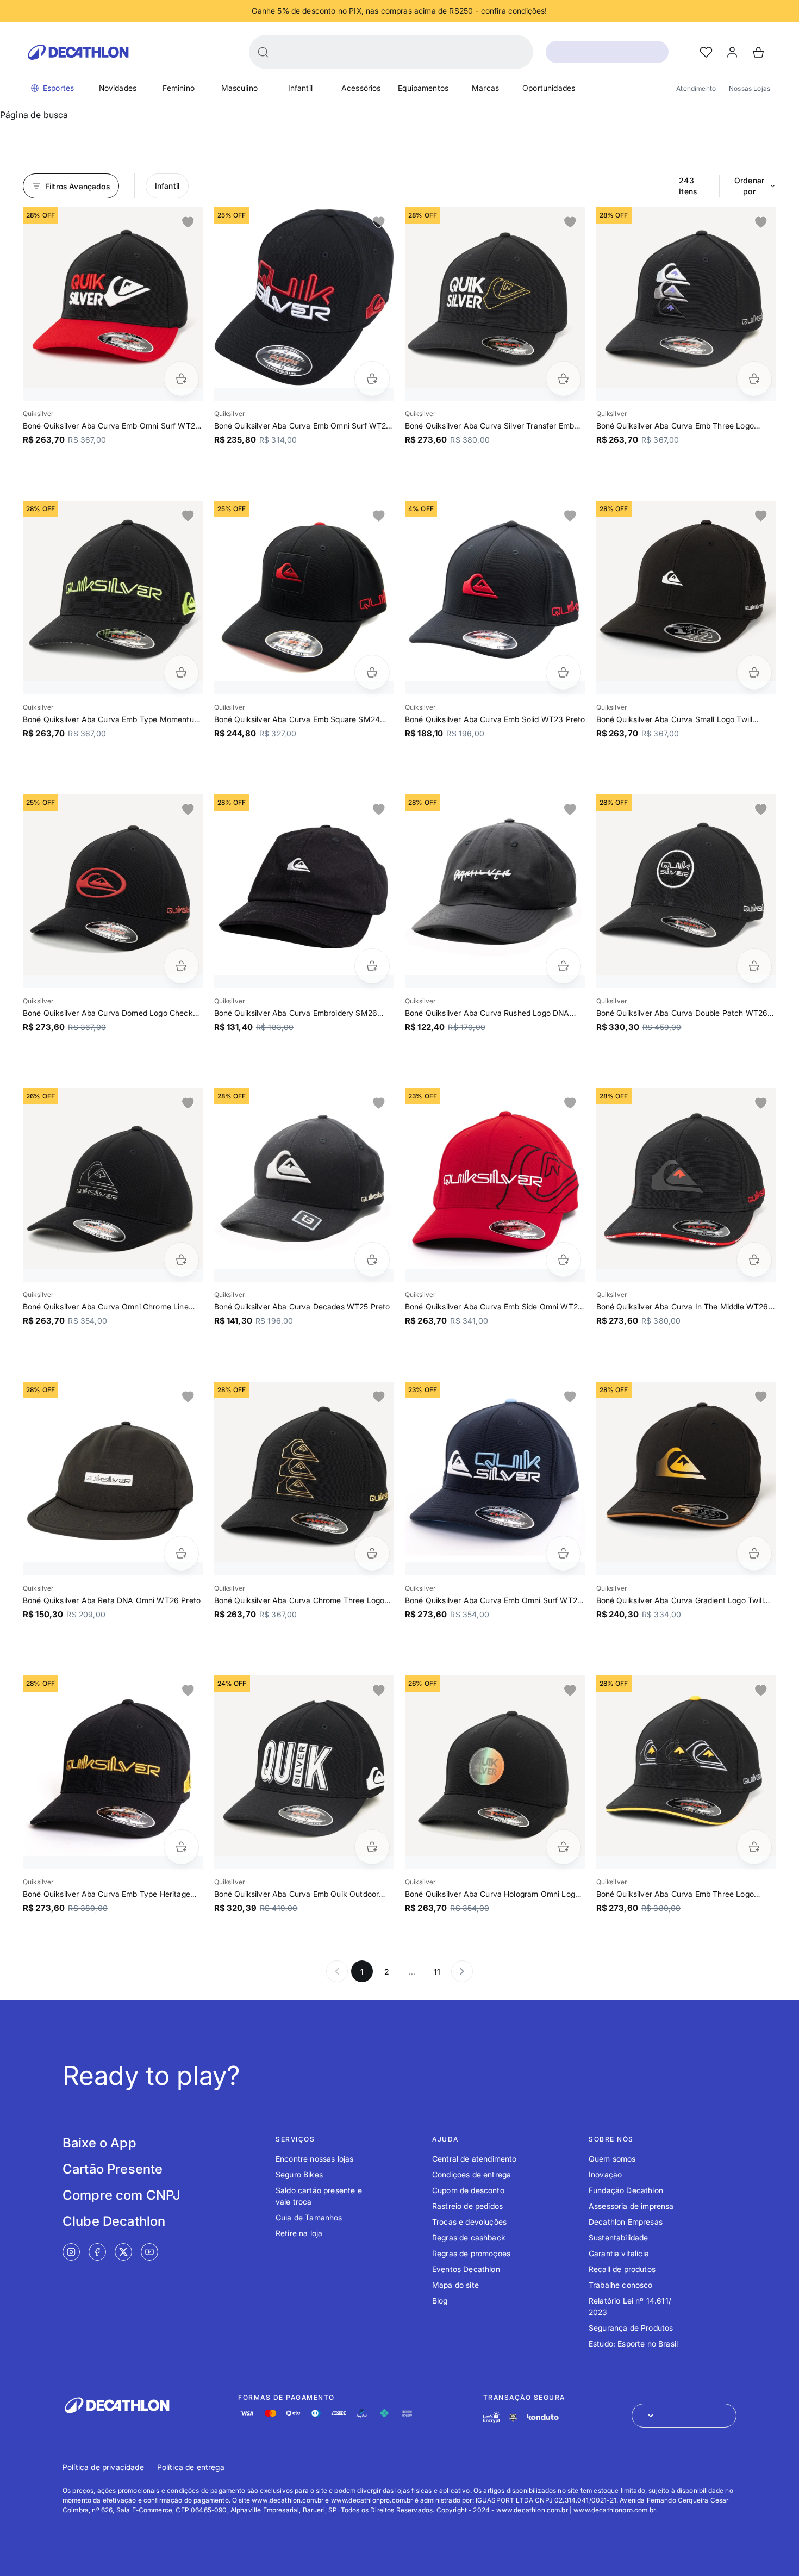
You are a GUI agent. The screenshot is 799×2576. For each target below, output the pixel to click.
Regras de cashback (469, 2237)
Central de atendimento (475, 2159)
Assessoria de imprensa (631, 2206)
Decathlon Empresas (626, 2222)
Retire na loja (299, 2233)
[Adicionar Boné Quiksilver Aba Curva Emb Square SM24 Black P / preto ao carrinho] (372, 672)
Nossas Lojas (750, 88)
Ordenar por (749, 186)
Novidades (118, 88)
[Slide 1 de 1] (113, 297)
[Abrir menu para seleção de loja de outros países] (684, 2416)
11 (437, 1972)
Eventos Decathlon (466, 2269)
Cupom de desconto (468, 2190)
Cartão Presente (113, 2169)
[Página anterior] (337, 1971)
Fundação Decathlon (626, 2190)
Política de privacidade (103, 2467)
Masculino (239, 88)
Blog (440, 2301)
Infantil (300, 88)
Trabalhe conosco (621, 2285)
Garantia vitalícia (619, 2253)
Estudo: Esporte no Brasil (633, 2344)
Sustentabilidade (619, 2237)
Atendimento (696, 88)
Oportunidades (549, 88)
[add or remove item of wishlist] (188, 222)
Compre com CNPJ (121, 2195)
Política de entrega (191, 2467)
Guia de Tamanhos (309, 2217)
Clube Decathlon (114, 2221)
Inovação (605, 2174)
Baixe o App (99, 2143)
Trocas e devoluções (469, 2222)
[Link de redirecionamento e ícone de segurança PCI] (513, 2417)
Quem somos (612, 2159)
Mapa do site (455, 2285)
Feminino (179, 88)
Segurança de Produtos (631, 2328)
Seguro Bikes (299, 2174)
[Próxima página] (462, 1971)
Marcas (485, 88)
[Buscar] (263, 52)
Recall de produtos (622, 2269)
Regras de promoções (471, 2253)
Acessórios (361, 88)
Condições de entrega (472, 2174)
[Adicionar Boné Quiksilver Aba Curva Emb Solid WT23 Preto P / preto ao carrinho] (563, 672)
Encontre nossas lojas (314, 2159)
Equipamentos (423, 88)
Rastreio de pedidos (467, 2206)
